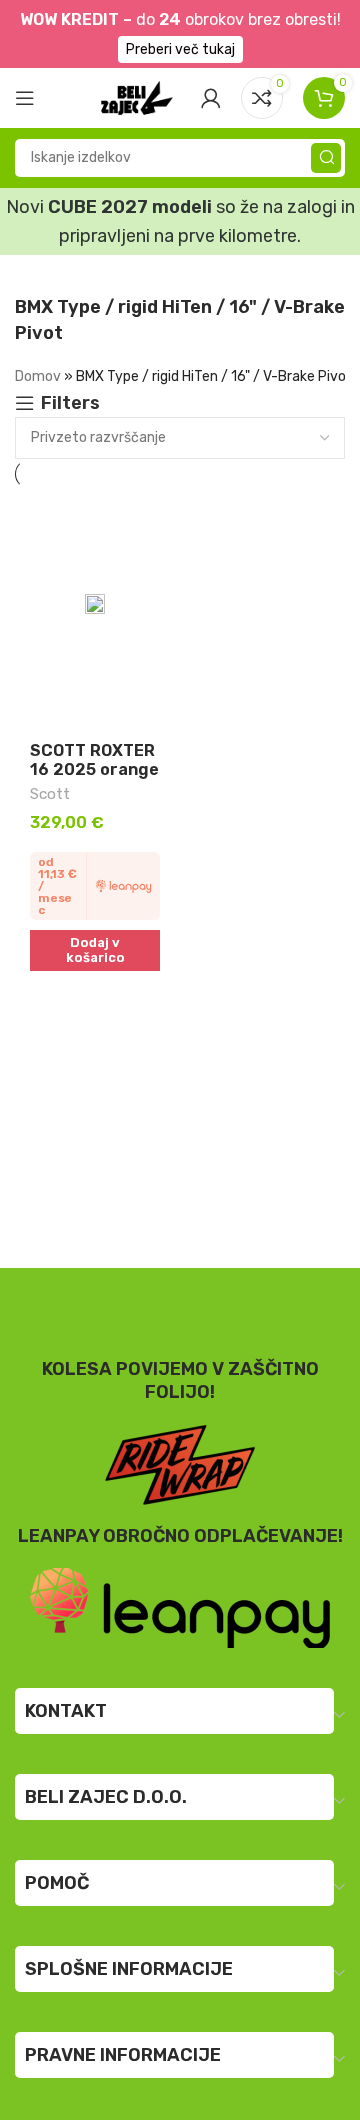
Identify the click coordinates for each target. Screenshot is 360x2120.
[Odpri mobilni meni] (25, 98)
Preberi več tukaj (180, 49)
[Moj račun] (211, 98)
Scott (50, 794)
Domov (38, 376)
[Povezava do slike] (180, 1607)
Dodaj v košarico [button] (95, 950)
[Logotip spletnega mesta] (137, 96)
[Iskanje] (326, 158)
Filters (70, 404)
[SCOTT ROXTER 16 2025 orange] (95, 609)
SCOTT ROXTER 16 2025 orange (94, 760)
